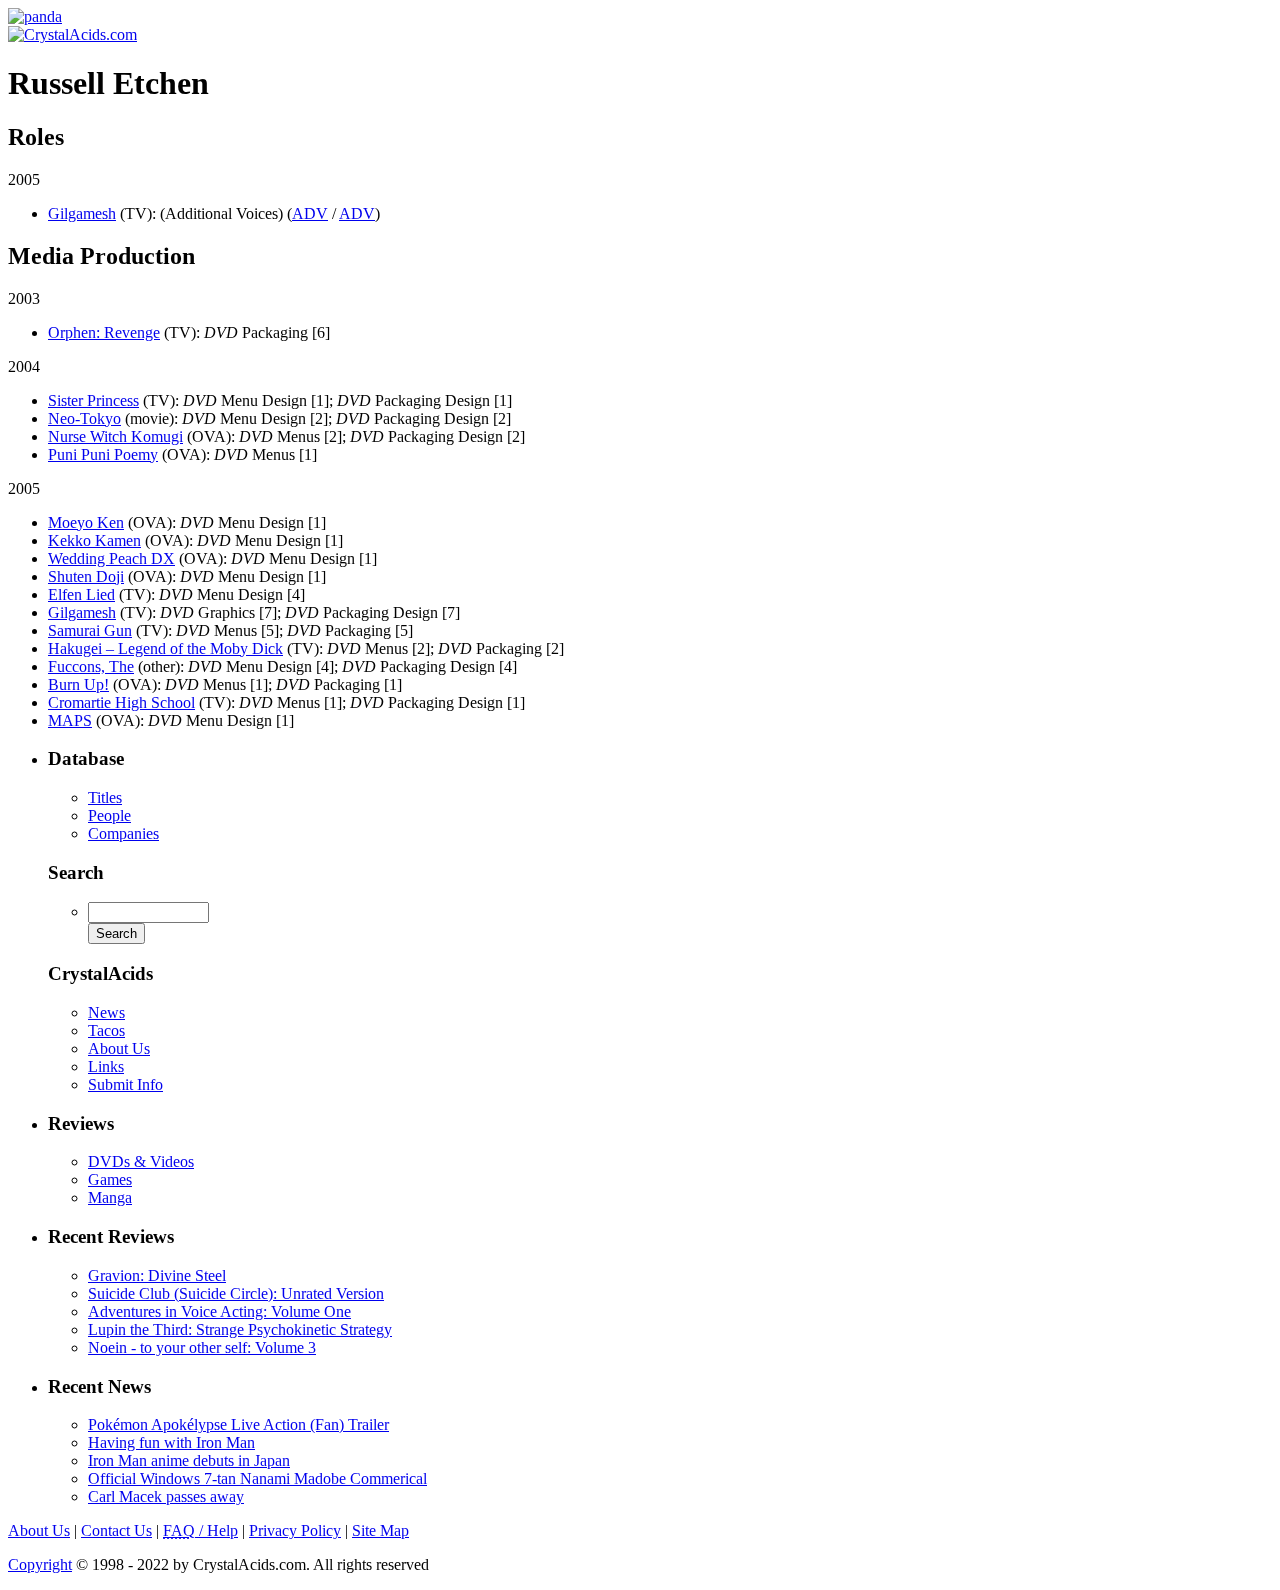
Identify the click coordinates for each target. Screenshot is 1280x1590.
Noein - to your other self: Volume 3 (202, 1347)
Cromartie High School (121, 702)
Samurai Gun (90, 630)
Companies (123, 833)
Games (110, 1179)
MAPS (70, 720)
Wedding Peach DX (111, 558)
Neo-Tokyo (84, 418)
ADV (310, 213)
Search (76, 872)
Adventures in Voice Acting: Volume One (219, 1311)
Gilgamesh (82, 213)
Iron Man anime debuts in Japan (189, 1460)
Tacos (106, 1030)
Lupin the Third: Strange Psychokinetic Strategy (240, 1329)
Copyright (40, 1564)
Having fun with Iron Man (171, 1442)
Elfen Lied (81, 594)
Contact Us (116, 1530)
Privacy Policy (295, 1530)
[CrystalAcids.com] (35, 16)
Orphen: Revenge (104, 332)
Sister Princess (93, 400)
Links (106, 1066)
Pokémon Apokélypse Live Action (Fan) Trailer (238, 1424)
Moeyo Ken (86, 522)
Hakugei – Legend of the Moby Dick (165, 648)
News (106, 1012)
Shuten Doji (86, 576)
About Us (119, 1048)
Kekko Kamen (94, 540)
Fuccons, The (91, 666)
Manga (110, 1197)
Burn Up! (78, 684)
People (109, 815)
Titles (105, 797)
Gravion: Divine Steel (157, 1275)
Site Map (380, 1530)
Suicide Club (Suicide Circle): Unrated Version (236, 1293)
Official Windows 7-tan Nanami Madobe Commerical (257, 1478)
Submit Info (125, 1084)
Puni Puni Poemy (103, 454)
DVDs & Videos (141, 1161)
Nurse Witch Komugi (115, 436)
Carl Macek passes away (166, 1496)
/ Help (200, 1530)
